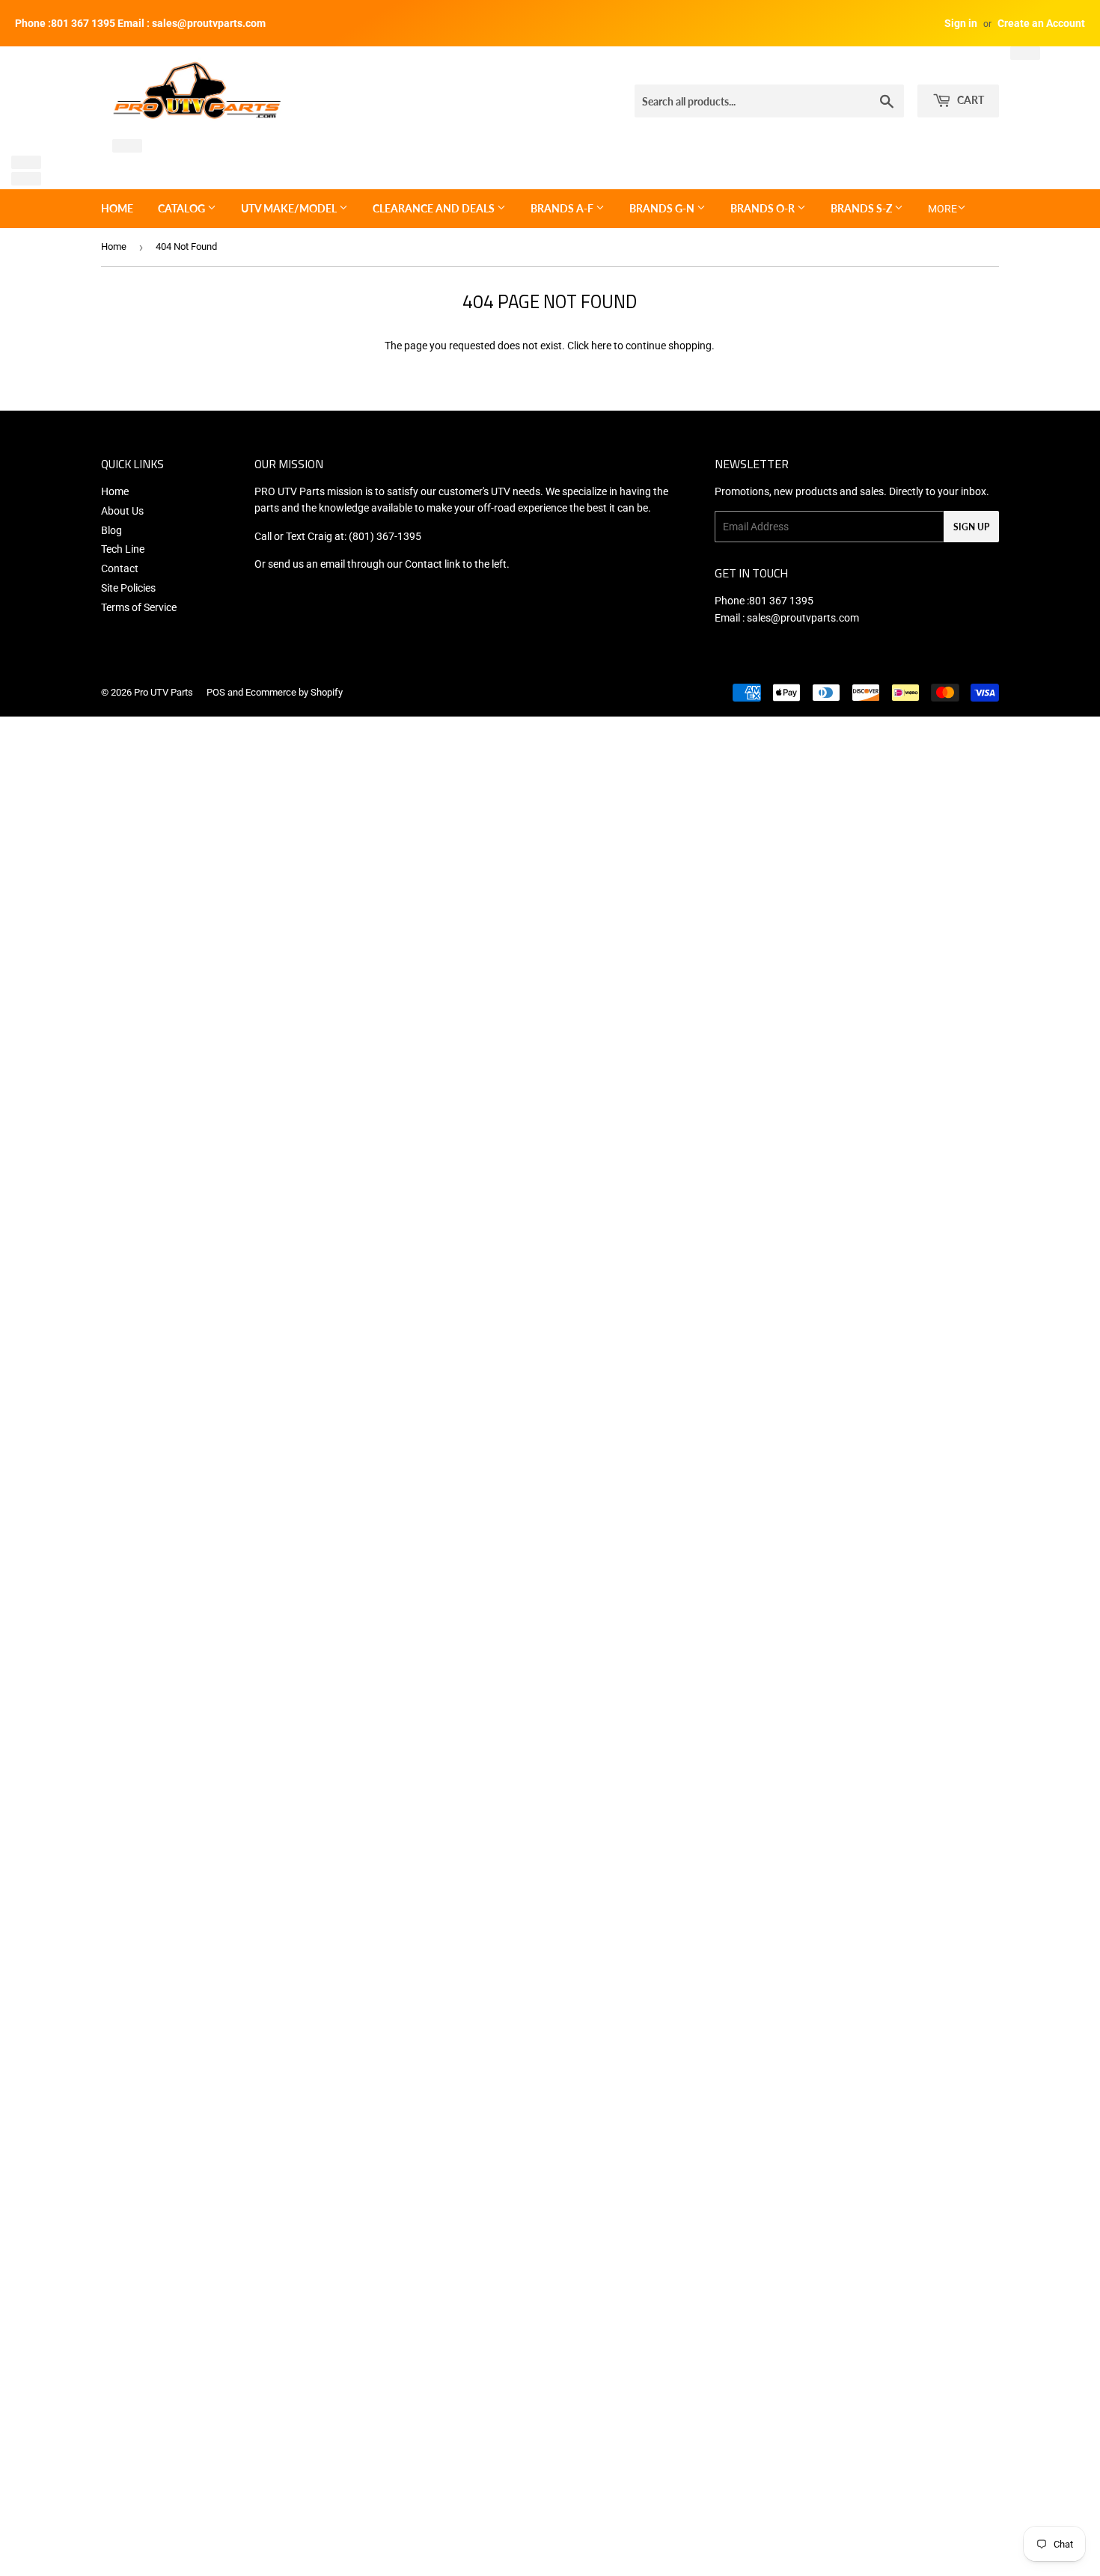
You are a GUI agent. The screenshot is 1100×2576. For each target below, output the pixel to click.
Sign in (961, 23)
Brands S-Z (862, 208)
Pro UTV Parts (164, 692)
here (601, 346)
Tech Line (123, 549)
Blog (111, 530)
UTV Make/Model (290, 208)
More (942, 209)
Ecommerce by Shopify (294, 692)
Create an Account (1041, 23)
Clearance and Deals (435, 208)
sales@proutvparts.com (803, 618)
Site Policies (128, 588)
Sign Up (971, 527)
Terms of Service (139, 607)
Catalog (183, 208)
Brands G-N (663, 208)
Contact (120, 568)
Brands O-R (764, 208)
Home (117, 208)
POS (216, 692)
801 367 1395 (781, 601)
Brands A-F (563, 208)
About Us (122, 511)
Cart (969, 100)
